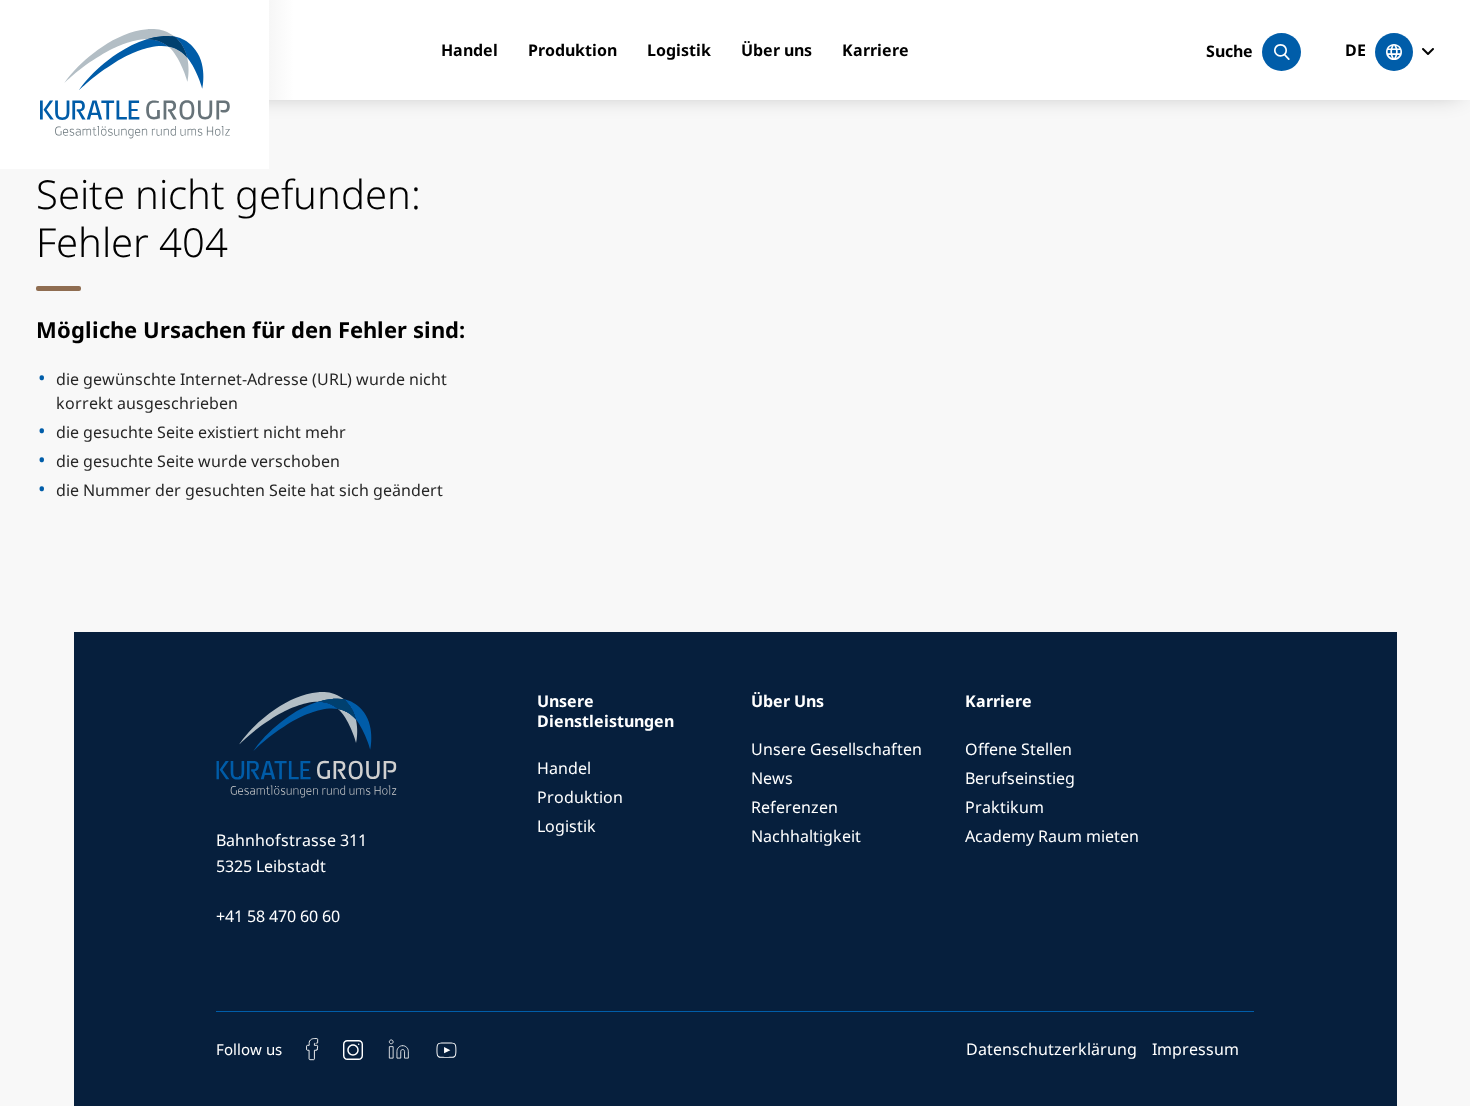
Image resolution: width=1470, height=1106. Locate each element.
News (772, 778)
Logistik (679, 50)
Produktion (572, 50)
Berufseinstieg (1020, 778)
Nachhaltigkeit (806, 836)
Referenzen (794, 807)
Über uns (776, 50)
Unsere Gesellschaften (836, 749)
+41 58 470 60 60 (278, 916)
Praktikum (1004, 807)
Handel (469, 50)
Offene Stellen (1018, 749)
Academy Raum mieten (1052, 836)
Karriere (875, 50)
